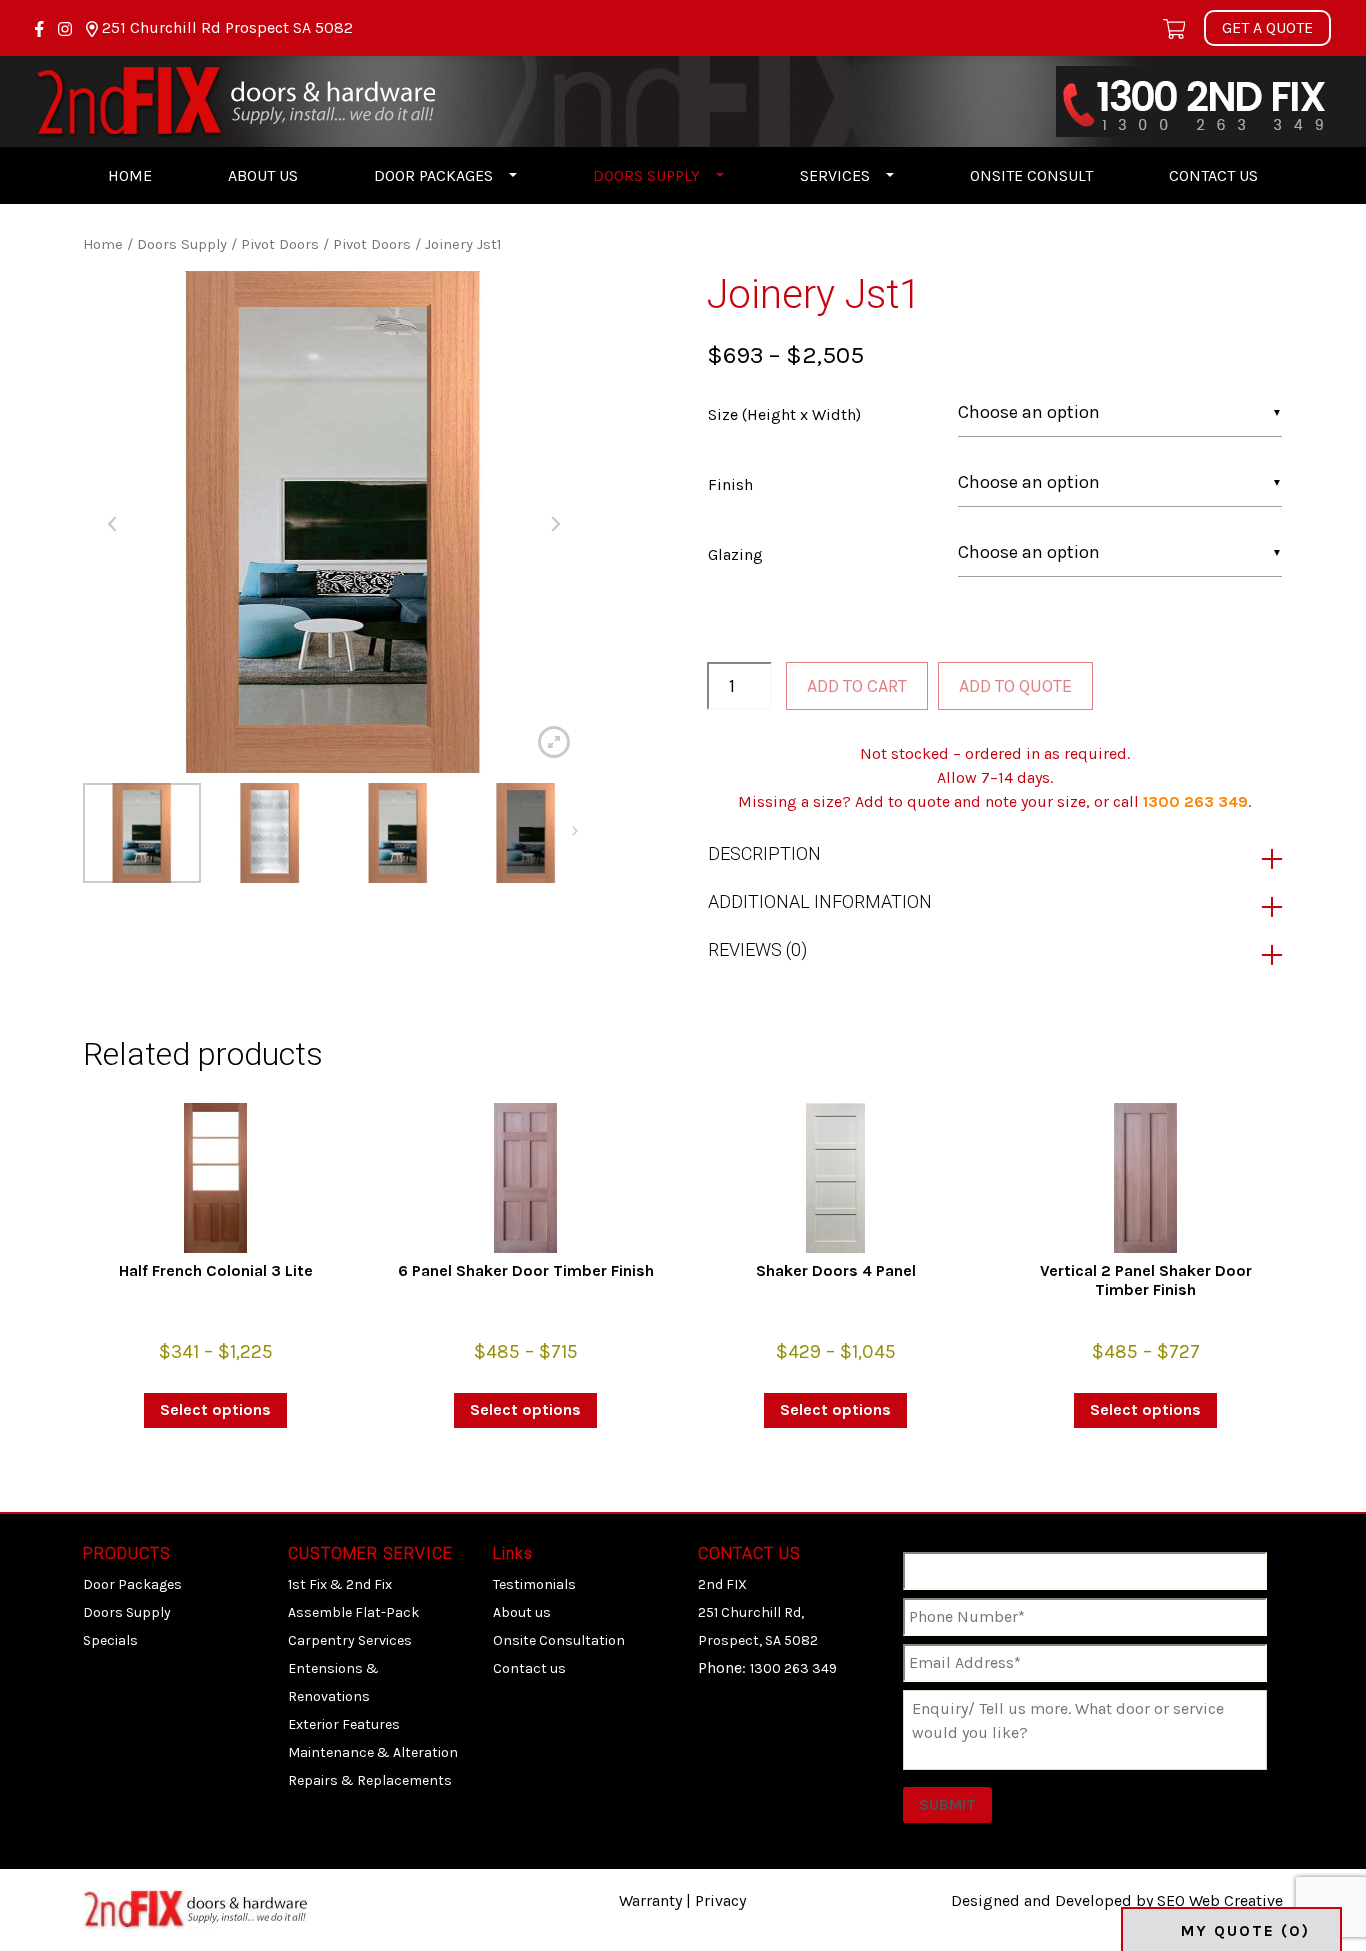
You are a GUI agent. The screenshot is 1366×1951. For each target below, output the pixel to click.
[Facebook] (41, 27)
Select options (215, 1409)
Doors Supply (182, 244)
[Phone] (1193, 99)
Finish (730, 484)
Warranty (650, 1900)
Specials (110, 1640)
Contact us (1213, 175)
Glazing (735, 554)
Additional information (820, 901)
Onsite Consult (1031, 175)
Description (764, 853)
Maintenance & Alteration (373, 1752)
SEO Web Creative (1220, 1900)
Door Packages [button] (433, 175)
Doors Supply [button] (646, 175)
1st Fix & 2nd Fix (340, 1584)
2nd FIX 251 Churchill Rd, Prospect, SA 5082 (758, 1612)
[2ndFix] (235, 99)
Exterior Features (344, 1724)
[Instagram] (67, 27)
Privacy (720, 1900)
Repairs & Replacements (370, 1780)
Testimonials (534, 1584)
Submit (947, 1804)
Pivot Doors (280, 244)
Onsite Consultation (559, 1640)
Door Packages (132, 1584)
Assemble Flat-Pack (353, 1612)
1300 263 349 (1195, 801)
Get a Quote (1267, 27)
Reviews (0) (757, 949)
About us (263, 175)
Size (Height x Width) (784, 414)
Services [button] (835, 175)
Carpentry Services (350, 1640)
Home (130, 175)
